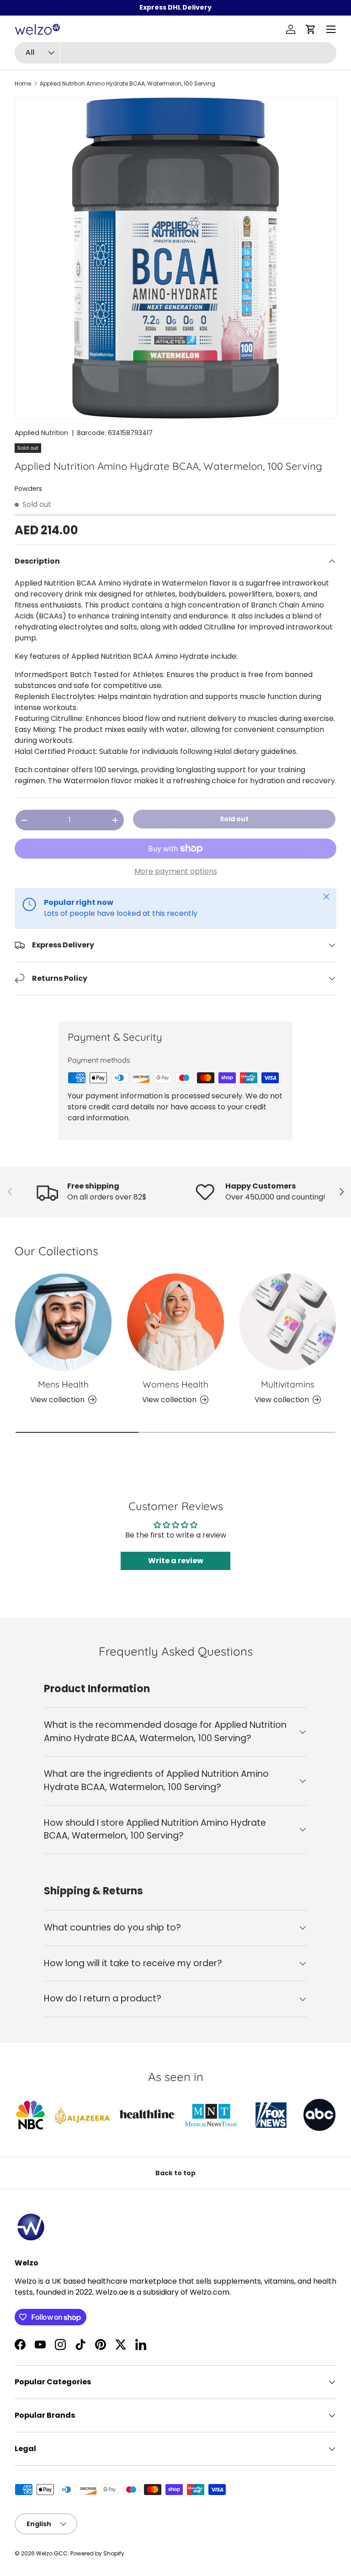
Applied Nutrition (41, 433)
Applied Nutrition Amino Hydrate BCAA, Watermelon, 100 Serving (128, 84)
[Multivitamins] (288, 1322)
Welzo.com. (210, 2292)
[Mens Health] (63, 1322)
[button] (311, 29)
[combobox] (175, 53)
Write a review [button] (176, 1561)
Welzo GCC (52, 2553)
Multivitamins (288, 1384)
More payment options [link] (176, 871)
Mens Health (63, 1384)
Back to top (175, 2173)
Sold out (234, 819)
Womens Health (175, 1384)
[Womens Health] (175, 1322)
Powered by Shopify (97, 2553)
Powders (28, 489)
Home (23, 84)
